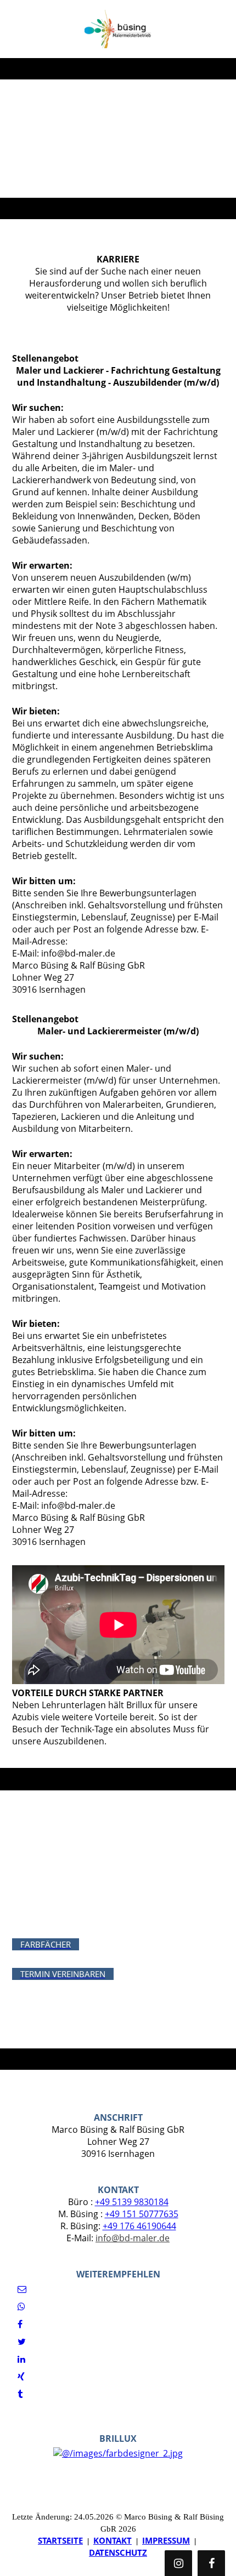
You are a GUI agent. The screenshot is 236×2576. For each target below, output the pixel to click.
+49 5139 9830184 (132, 2202)
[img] (118, 29)
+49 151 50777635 (142, 2214)
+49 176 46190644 (139, 2226)
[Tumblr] (20, 2394)
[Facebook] (20, 2324)
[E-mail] (22, 2289)
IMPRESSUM (166, 2540)
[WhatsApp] (21, 2306)
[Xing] (21, 2377)
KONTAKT (113, 2540)
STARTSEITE (60, 2540)
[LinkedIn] (21, 2359)
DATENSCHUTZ (118, 2552)
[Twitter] (22, 2342)
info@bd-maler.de (133, 2238)
